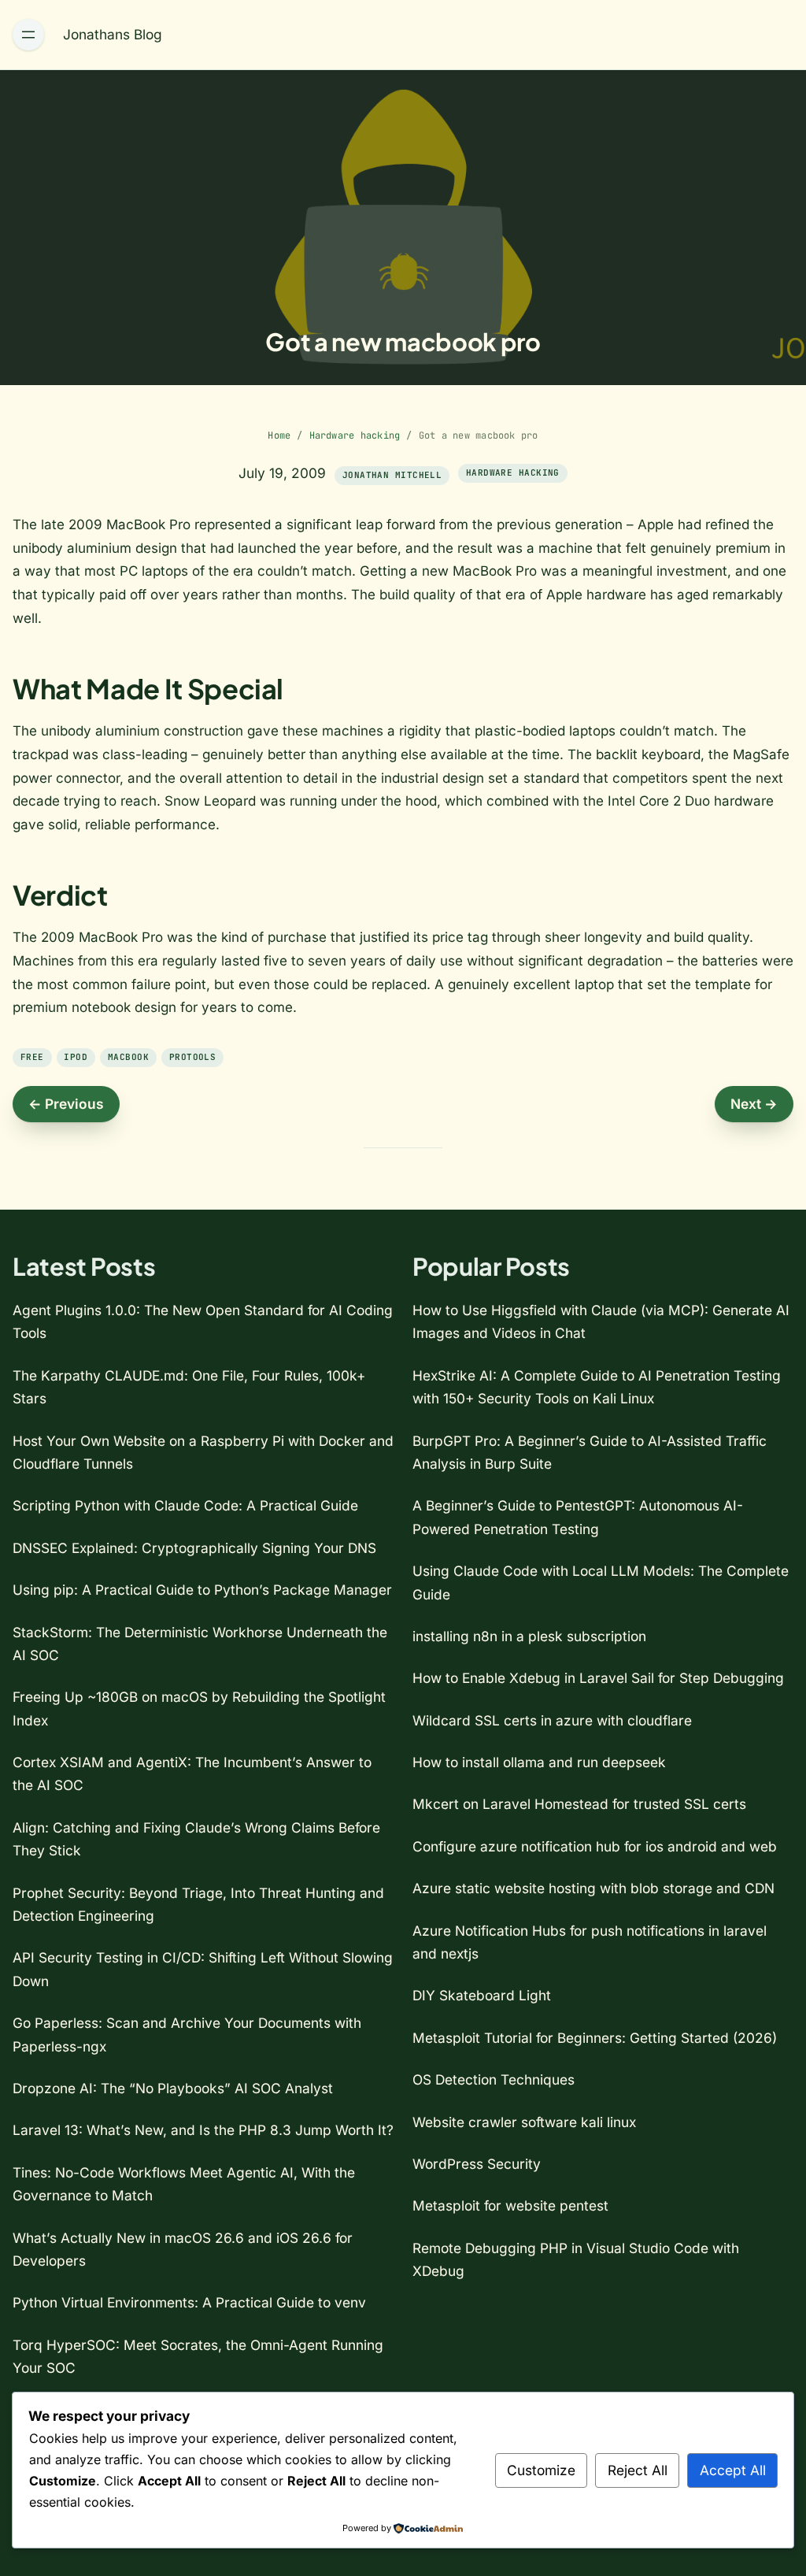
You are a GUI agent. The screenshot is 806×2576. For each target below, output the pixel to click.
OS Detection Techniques (494, 2079)
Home (279, 436)
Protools (193, 1057)
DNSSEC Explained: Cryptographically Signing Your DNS (194, 1548)
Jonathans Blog (113, 34)
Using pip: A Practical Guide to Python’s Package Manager (202, 1590)
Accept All (733, 2470)
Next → (754, 1104)
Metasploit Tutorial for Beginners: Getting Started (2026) (595, 2038)
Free (32, 1057)
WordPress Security (477, 2164)
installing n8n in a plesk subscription (529, 1636)
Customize (541, 2470)
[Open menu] (28, 35)
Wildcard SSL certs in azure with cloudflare (552, 1720)
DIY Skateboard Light (482, 1995)
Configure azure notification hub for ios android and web (595, 1846)
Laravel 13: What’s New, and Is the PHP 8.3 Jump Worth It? (203, 2130)
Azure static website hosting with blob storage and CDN (593, 1888)
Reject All (638, 2470)
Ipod (76, 1057)
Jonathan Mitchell (392, 475)
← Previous (66, 1104)
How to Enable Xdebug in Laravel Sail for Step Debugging (598, 1678)
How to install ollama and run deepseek (539, 1762)
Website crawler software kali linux (524, 2122)
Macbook (128, 1057)
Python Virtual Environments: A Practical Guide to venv (189, 2302)
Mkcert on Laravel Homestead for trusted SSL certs (579, 1804)
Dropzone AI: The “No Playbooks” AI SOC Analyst (173, 2088)
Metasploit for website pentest (510, 2205)
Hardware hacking (355, 436)
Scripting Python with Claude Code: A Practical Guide (185, 1505)
